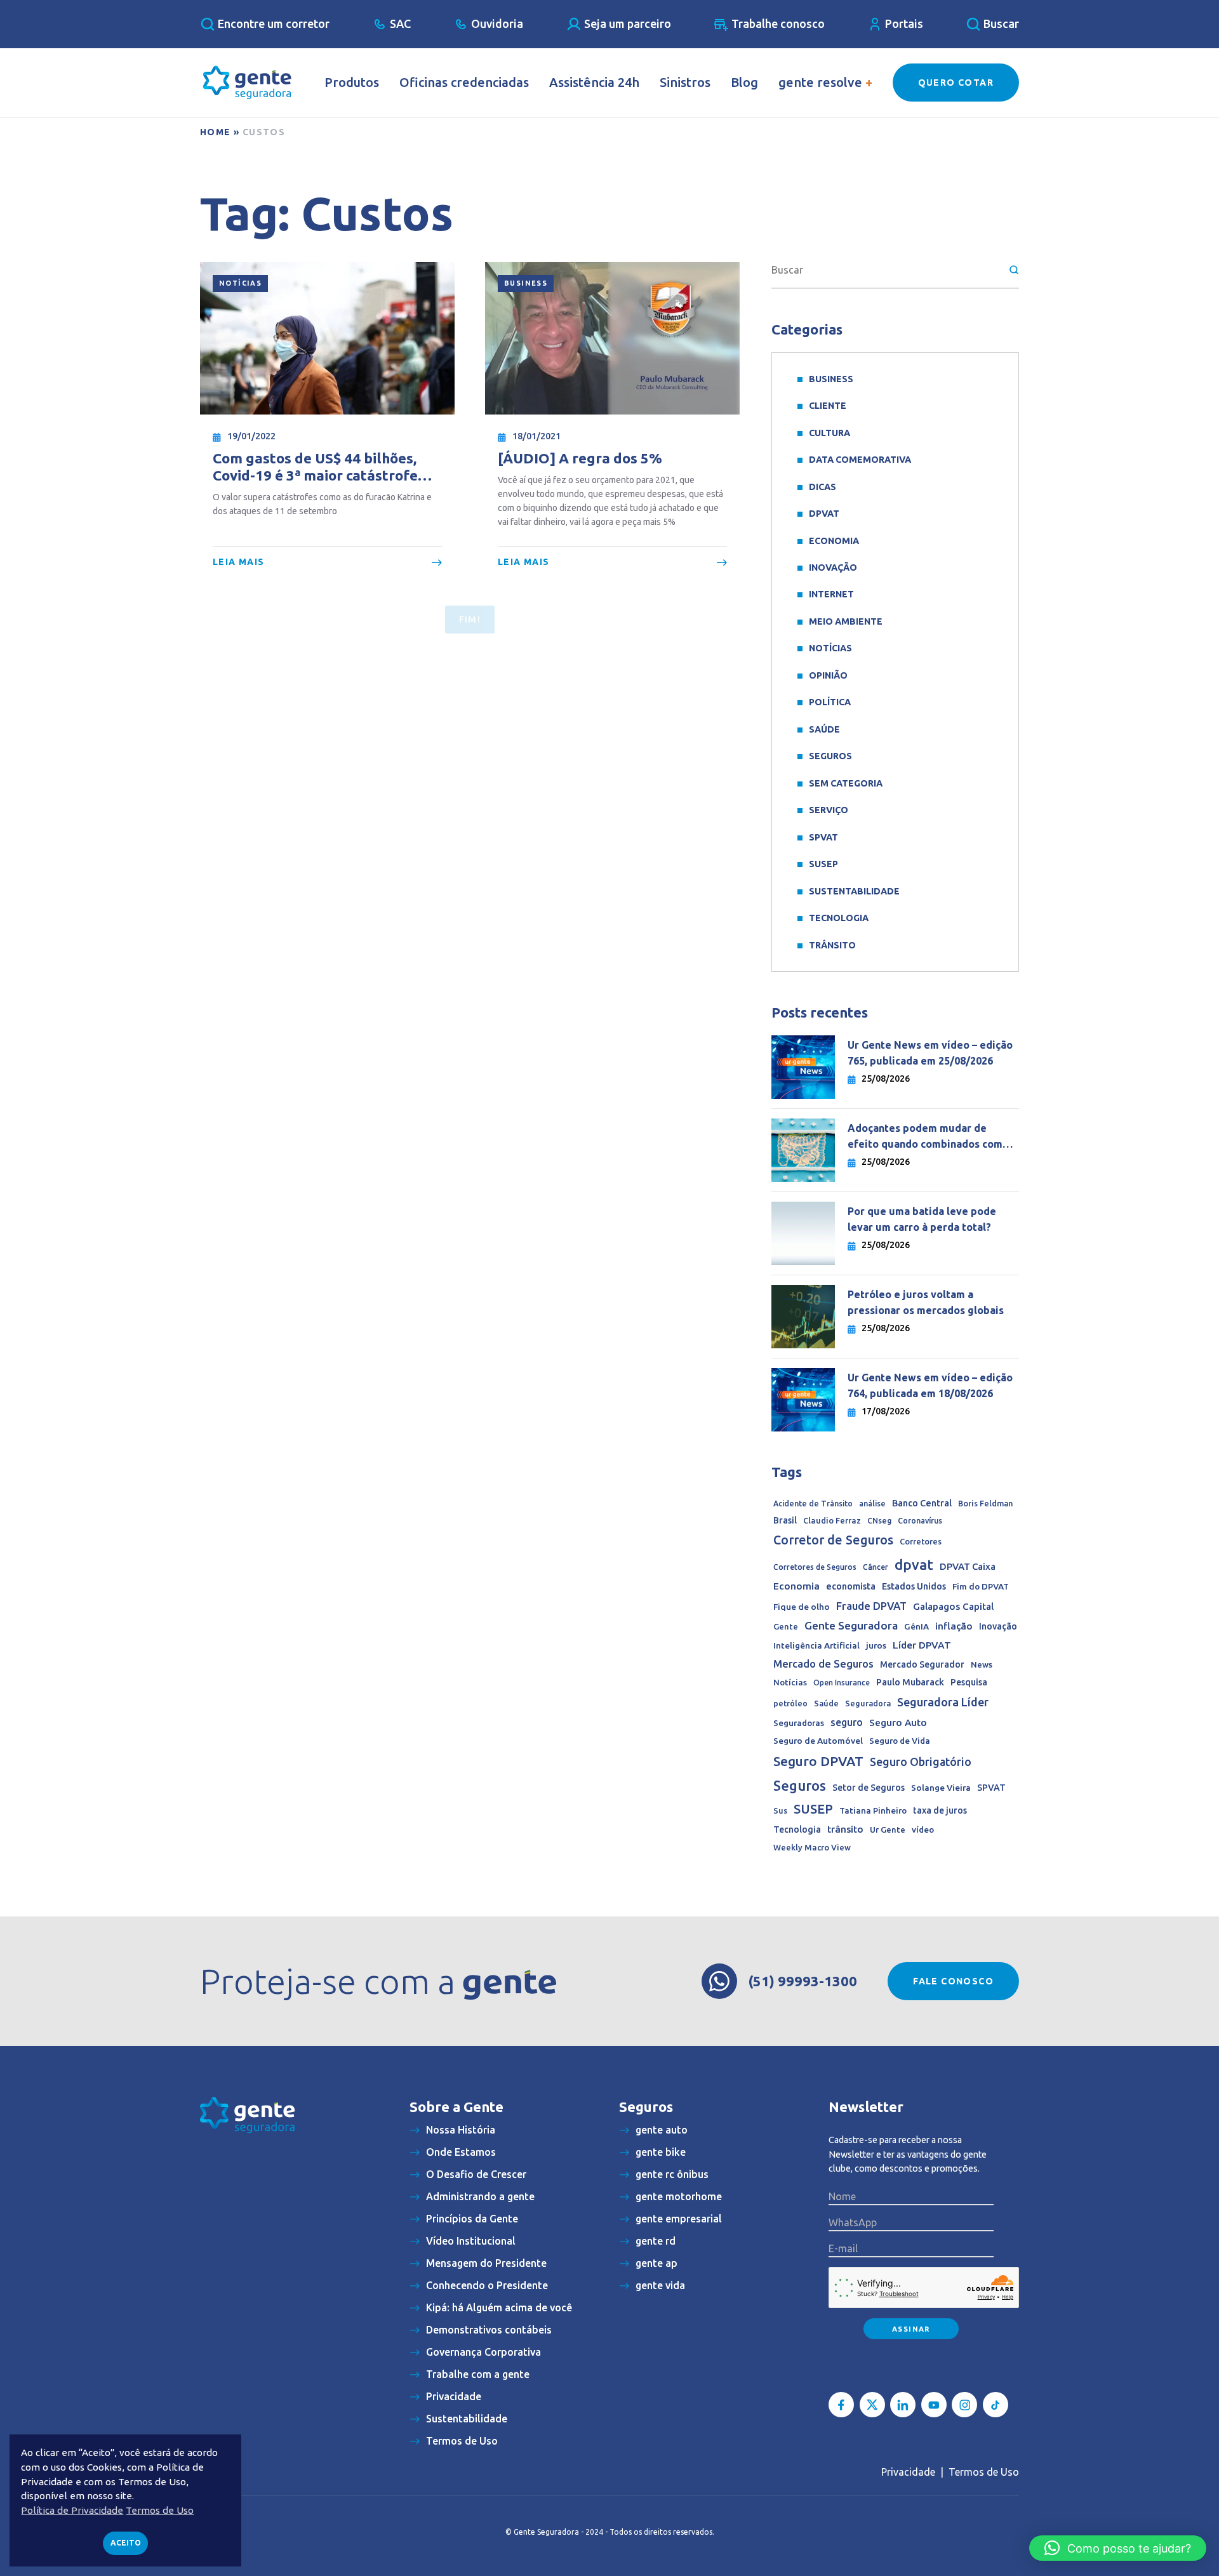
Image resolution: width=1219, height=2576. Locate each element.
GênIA (916, 1627)
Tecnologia (839, 918)
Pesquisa (969, 1682)
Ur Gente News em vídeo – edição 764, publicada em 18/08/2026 (930, 1385)
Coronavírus (920, 1521)
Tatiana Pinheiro (873, 1811)
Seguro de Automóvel (818, 1741)
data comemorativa (860, 460)
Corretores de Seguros (815, 1567)
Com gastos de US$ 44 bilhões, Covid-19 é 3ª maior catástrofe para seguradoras (315, 467)
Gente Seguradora (851, 1625)
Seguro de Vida (900, 1741)
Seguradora (868, 1703)
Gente (786, 1626)
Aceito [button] (126, 2543)
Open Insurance (842, 1683)
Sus (780, 1810)
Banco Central (922, 1503)
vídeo (923, 1830)
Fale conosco (953, 1981)
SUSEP (823, 864)
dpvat (914, 1564)
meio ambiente (846, 621)
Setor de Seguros (869, 1788)
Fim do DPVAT (981, 1586)
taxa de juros (940, 1810)
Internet (831, 594)
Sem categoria (846, 783)
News (982, 1664)
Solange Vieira (941, 1788)
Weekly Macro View (812, 1847)
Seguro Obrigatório (921, 1762)
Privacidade (908, 2472)
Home (216, 132)
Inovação (833, 568)
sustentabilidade (854, 891)
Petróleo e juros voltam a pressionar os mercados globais (927, 1302)
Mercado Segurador (922, 1664)
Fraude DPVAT (871, 1606)
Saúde (824, 729)
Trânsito (832, 945)
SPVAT (823, 837)
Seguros (830, 756)
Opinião (828, 675)
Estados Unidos (914, 1586)
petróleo (790, 1703)
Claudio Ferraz (832, 1520)
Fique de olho (802, 1607)
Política (830, 702)
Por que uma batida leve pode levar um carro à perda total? (922, 1219)
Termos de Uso (984, 2472)
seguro (847, 1722)
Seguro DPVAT (818, 1761)
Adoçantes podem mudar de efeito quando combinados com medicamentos (925, 1137)
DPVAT (824, 514)
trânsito (845, 1829)
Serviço (829, 810)
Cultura (829, 433)
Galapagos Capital (953, 1606)
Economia (834, 541)
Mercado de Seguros (823, 1664)
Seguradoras (799, 1723)
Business (526, 283)
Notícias (240, 283)
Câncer (876, 1567)
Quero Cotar (956, 83)
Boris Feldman (985, 1503)
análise (872, 1504)
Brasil (785, 1520)
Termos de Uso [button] (160, 2510)
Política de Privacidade (72, 2510)
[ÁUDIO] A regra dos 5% (580, 458)
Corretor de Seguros (833, 1540)
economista (851, 1586)
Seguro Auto (898, 1723)
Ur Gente (888, 1829)
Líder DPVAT (922, 1645)
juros (876, 1645)
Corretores (921, 1541)
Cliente (828, 406)
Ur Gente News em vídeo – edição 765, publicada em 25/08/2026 (930, 1053)
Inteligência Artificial (816, 1646)
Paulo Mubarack (910, 1682)
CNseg (879, 1521)
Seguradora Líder (943, 1702)
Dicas (823, 487)
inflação (954, 1626)
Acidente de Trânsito (813, 1504)
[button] (1118, 2548)
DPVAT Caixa (968, 1566)
